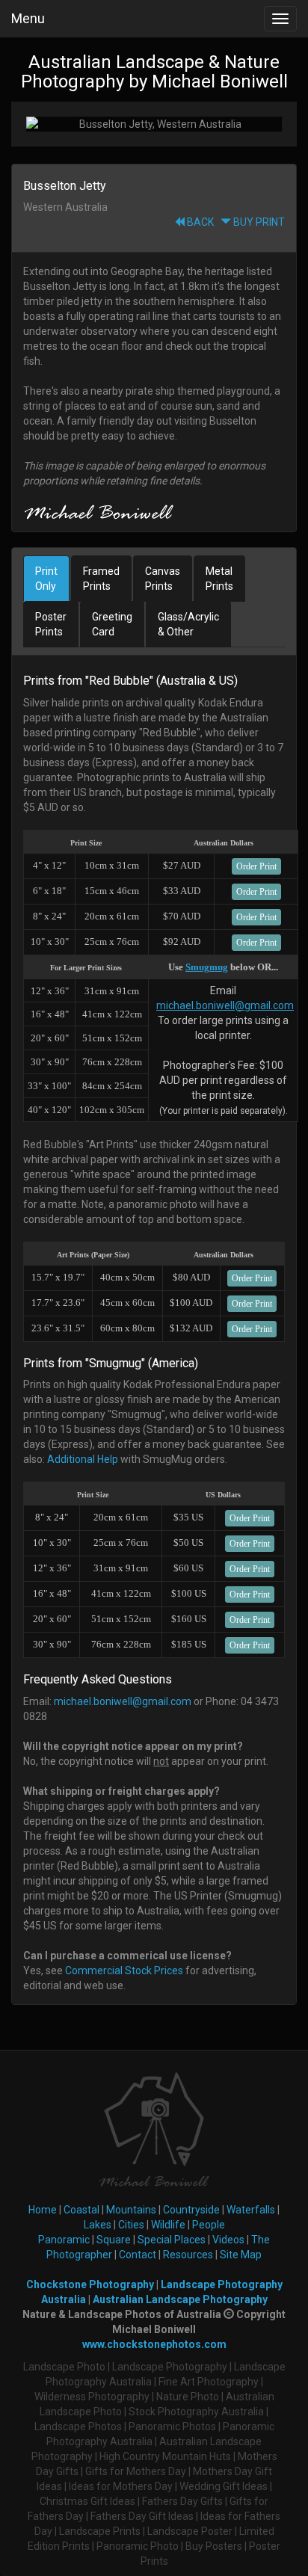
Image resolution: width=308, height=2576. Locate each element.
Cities (131, 2225)
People (209, 2225)
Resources (188, 2255)
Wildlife (168, 2225)
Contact (138, 2255)
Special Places (172, 2240)
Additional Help (83, 1459)
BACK (199, 222)
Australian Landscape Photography (180, 2299)
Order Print (256, 866)
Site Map (241, 2255)
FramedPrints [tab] (101, 579)
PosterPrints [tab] (51, 624)
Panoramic (64, 2240)
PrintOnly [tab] (46, 579)
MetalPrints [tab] (219, 579)
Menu (28, 18)
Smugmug (207, 967)
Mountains (131, 2210)
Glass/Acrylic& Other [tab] (188, 624)
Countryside (191, 2210)
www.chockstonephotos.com (154, 2344)
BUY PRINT (258, 222)
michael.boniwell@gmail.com (225, 1005)
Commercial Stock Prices (124, 1970)
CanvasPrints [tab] (163, 579)
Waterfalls (251, 2210)
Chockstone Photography (90, 2284)
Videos (228, 2240)
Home (43, 2210)
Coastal (81, 2210)
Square (114, 2240)
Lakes (98, 2225)
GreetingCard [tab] (112, 624)
